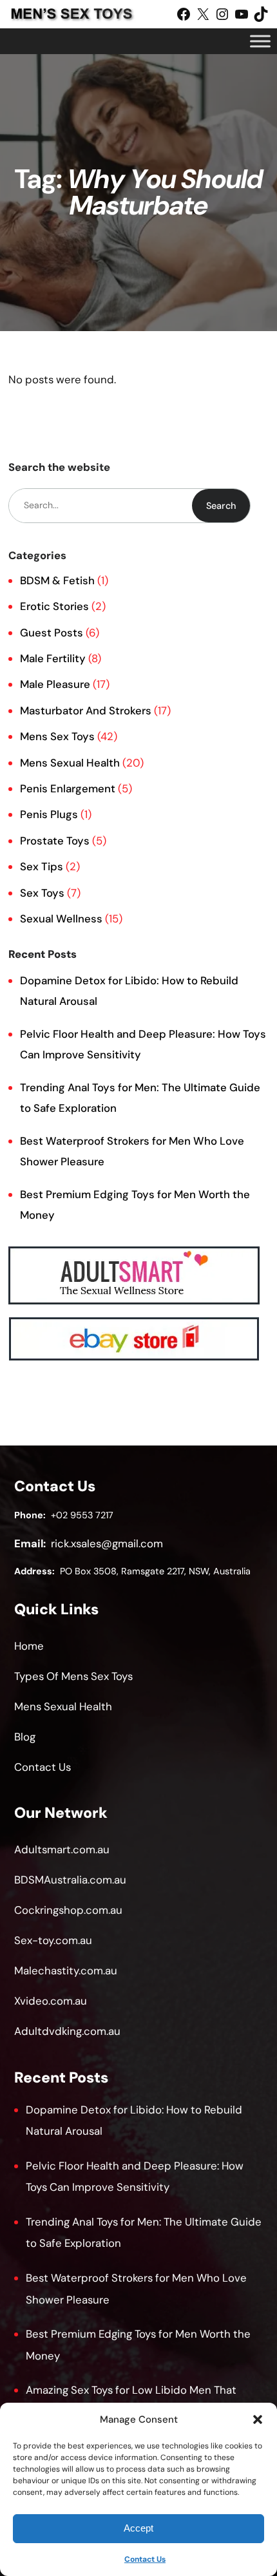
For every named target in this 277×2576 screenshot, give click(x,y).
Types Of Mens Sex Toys (73, 1676)
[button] (258, 2419)
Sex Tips (42, 866)
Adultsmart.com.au (62, 1849)
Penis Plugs (49, 814)
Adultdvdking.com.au (67, 2031)
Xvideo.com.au (51, 2001)
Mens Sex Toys (57, 736)
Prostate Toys (55, 841)
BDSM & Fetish (57, 580)
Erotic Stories (54, 606)
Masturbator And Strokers (86, 711)
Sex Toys (42, 893)
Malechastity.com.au (66, 1970)
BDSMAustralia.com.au (70, 1880)
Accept (138, 2528)
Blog (25, 1737)
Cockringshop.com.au (68, 1910)
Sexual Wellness (61, 919)
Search (221, 506)
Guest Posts (52, 633)
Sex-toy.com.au (53, 1940)
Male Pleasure (55, 684)
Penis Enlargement (68, 788)
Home (29, 1646)
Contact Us (145, 2559)
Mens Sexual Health (70, 763)
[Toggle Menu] (260, 41)
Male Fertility (53, 658)
